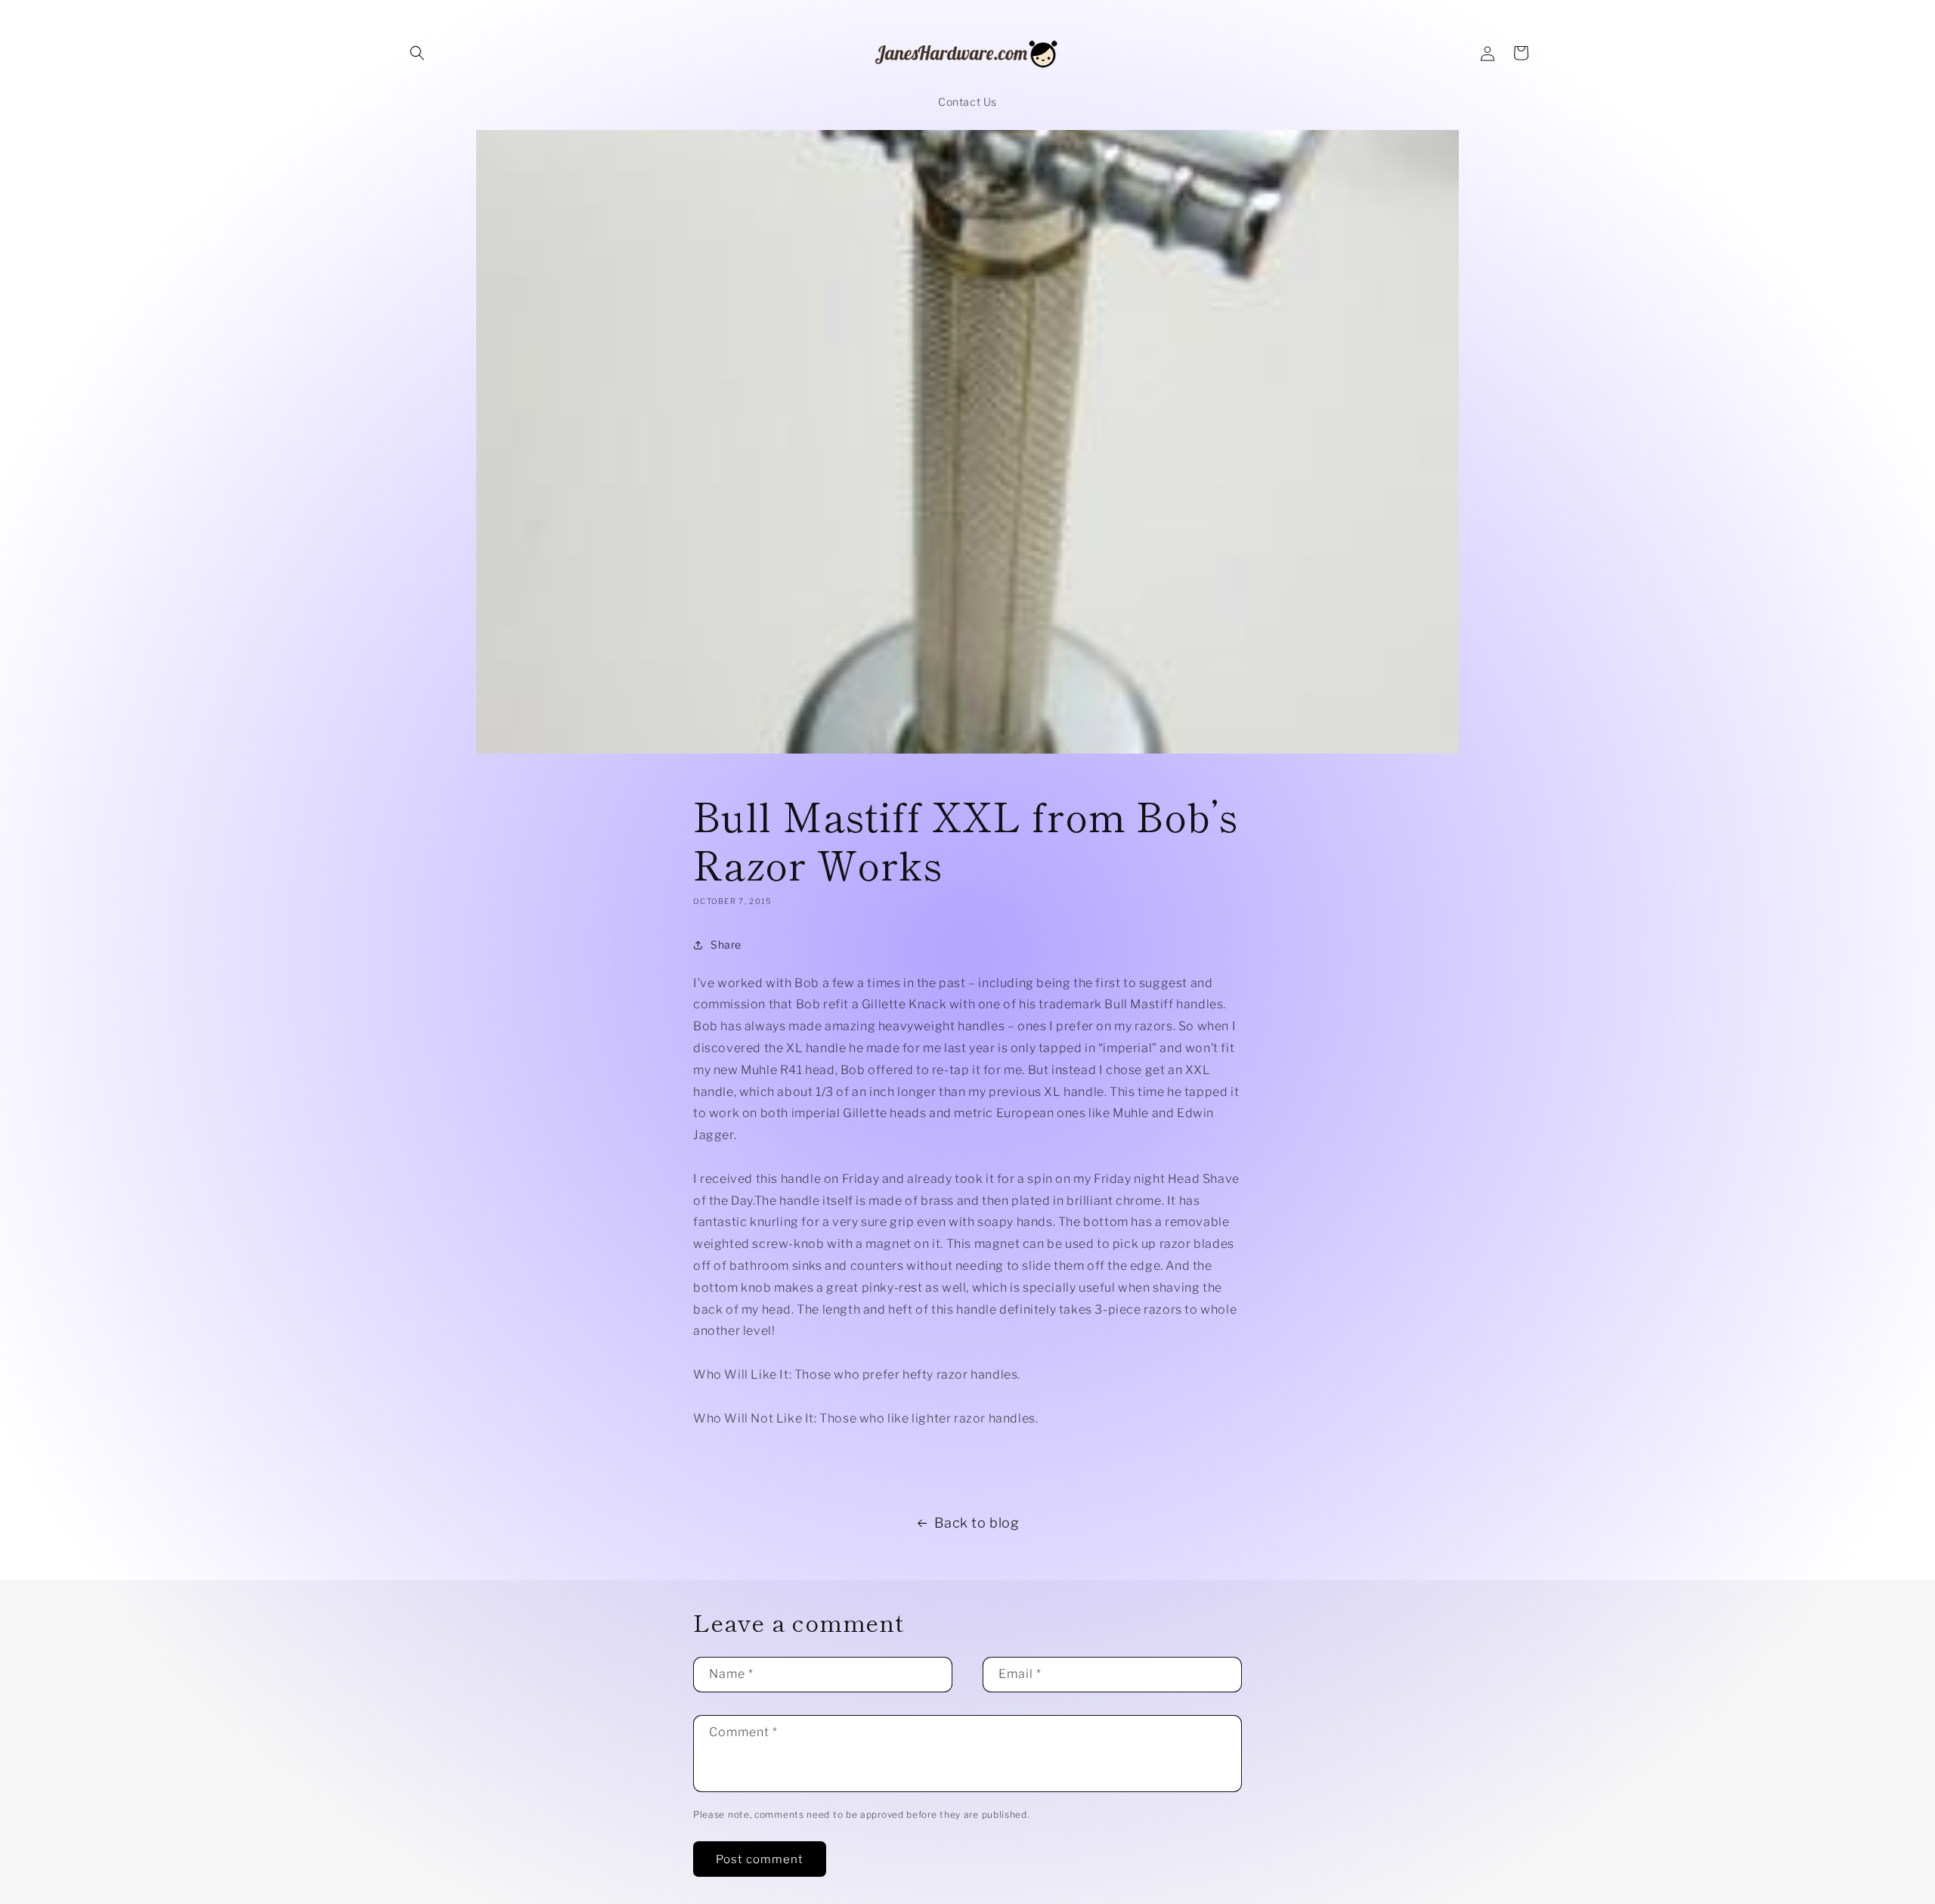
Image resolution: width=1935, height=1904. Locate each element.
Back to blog (977, 1523)
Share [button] (726, 944)
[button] (417, 53)
